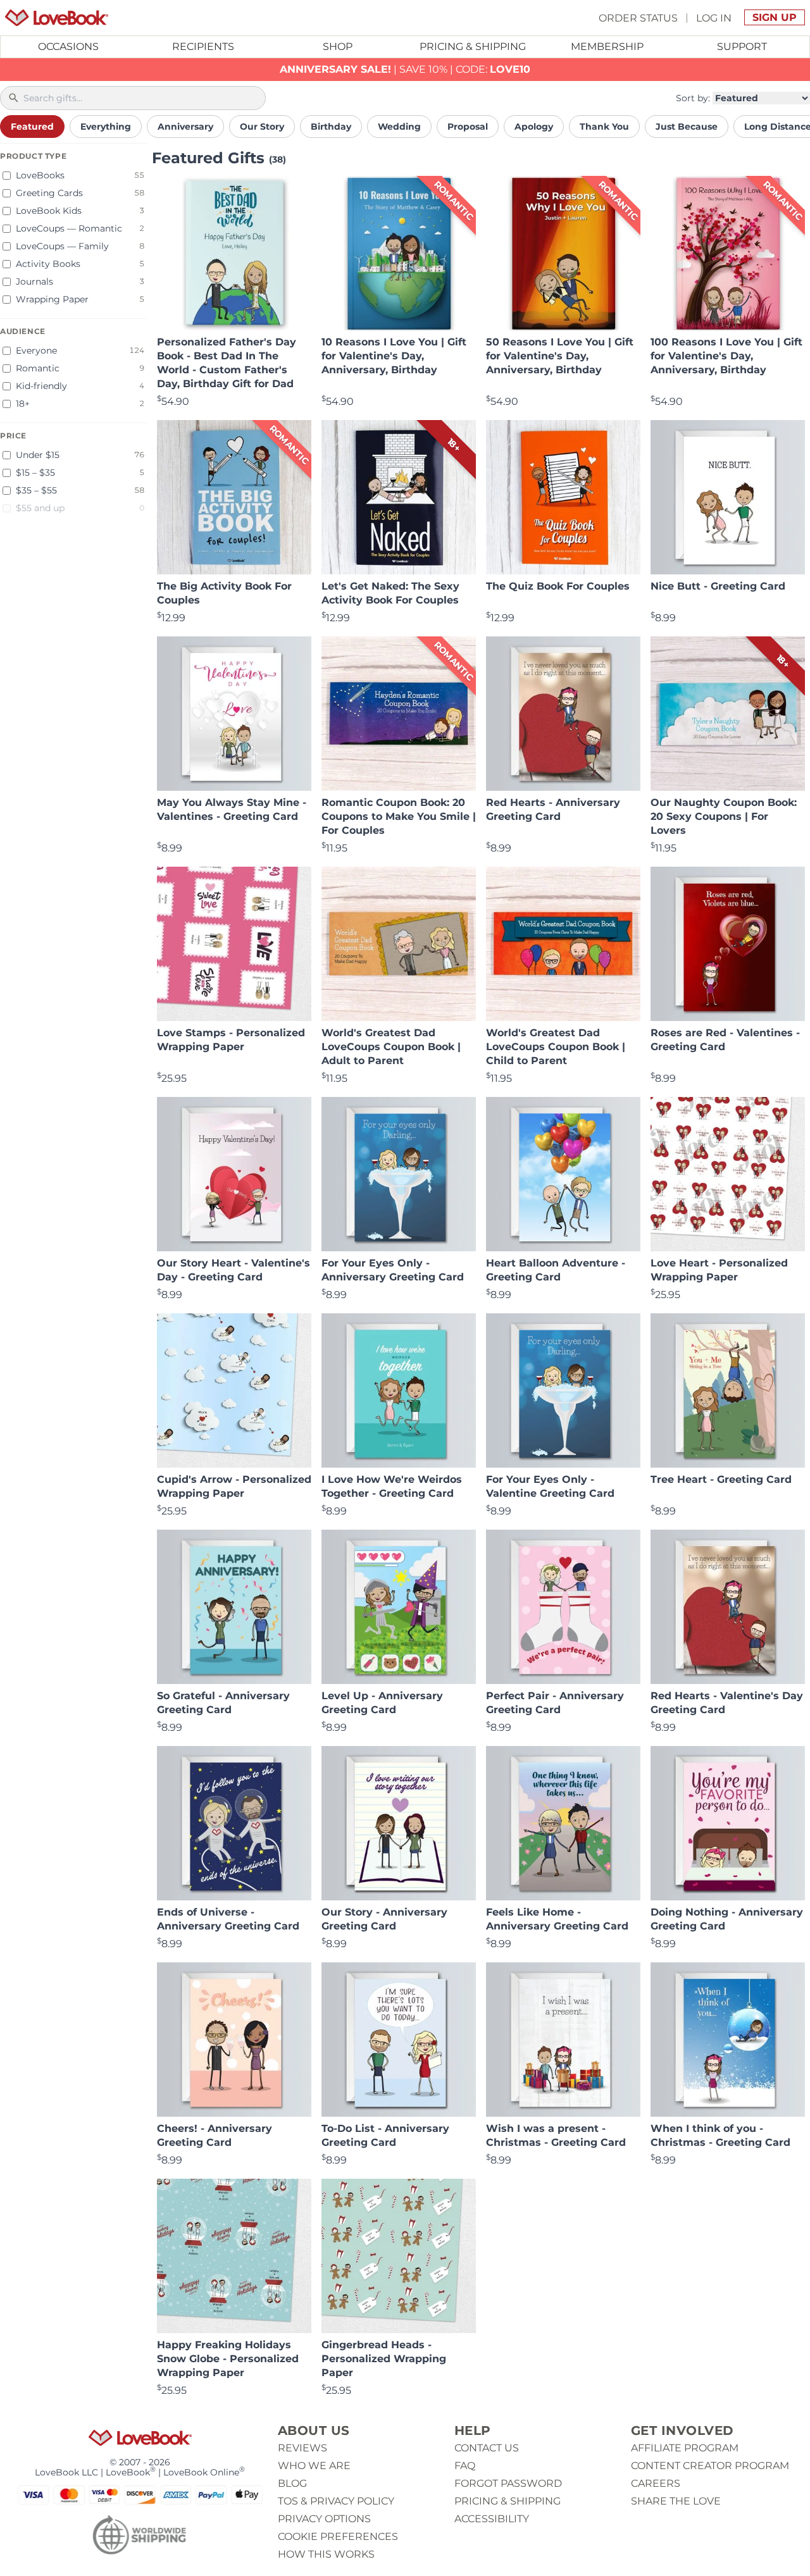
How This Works (326, 2554)
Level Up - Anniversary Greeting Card (382, 1703)
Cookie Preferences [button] (338, 2536)
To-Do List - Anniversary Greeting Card (385, 2135)
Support (742, 46)
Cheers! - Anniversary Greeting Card (215, 2135)
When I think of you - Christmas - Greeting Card (720, 2135)
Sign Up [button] (775, 17)
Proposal (468, 127)
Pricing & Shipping (473, 46)
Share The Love (676, 2501)
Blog (292, 2483)
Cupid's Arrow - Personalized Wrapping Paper (234, 1486)
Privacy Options (324, 2519)
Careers (656, 2483)
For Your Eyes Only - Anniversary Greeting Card (393, 1270)
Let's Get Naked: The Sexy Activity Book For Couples (390, 593)
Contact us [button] (487, 2448)
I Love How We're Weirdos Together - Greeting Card (392, 1486)
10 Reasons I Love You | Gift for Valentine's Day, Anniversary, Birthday (394, 356)
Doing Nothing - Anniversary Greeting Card (727, 1919)
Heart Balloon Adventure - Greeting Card (556, 1270)
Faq (465, 2466)
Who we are (314, 2466)
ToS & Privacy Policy (336, 2501)
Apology (534, 127)
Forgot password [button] (508, 2483)
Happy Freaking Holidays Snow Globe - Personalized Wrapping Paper (228, 2359)
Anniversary (185, 127)
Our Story (262, 127)
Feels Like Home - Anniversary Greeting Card (557, 1919)
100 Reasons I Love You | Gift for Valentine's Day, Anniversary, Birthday (726, 356)
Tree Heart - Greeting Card (721, 1479)
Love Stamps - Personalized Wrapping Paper (231, 1040)
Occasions (68, 46)
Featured (32, 127)
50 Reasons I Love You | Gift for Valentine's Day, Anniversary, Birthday (560, 356)
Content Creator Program (710, 2466)
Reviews (302, 2448)
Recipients (203, 46)
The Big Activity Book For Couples (224, 593)
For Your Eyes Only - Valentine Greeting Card (550, 1486)
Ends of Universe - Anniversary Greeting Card (228, 1919)
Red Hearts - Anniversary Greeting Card (553, 809)
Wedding (399, 127)
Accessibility (492, 2519)
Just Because (687, 127)
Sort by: (693, 98)
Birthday (331, 127)
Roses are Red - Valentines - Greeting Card (725, 1040)
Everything (106, 127)
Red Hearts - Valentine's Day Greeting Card (727, 1703)
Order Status (638, 17)
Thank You (604, 127)
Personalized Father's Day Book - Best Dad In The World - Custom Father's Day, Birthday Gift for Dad (227, 363)
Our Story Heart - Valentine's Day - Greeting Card (234, 1270)
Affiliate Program (685, 2448)
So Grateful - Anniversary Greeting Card (223, 1703)
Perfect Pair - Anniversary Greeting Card (555, 1703)
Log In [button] (714, 17)
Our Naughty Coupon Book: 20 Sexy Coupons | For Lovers (724, 816)
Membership (607, 46)
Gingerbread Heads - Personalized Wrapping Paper (384, 2359)
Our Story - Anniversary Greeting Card (384, 1919)
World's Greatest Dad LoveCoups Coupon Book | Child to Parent (556, 1047)
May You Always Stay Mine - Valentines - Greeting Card (232, 809)
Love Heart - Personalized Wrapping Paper (719, 1270)
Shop (338, 46)
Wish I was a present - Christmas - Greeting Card (556, 2135)
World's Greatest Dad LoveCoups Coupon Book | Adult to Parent (391, 1047)
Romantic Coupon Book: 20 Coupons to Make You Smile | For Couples (399, 816)
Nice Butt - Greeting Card (718, 586)
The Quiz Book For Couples (558, 586)
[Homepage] (57, 18)
